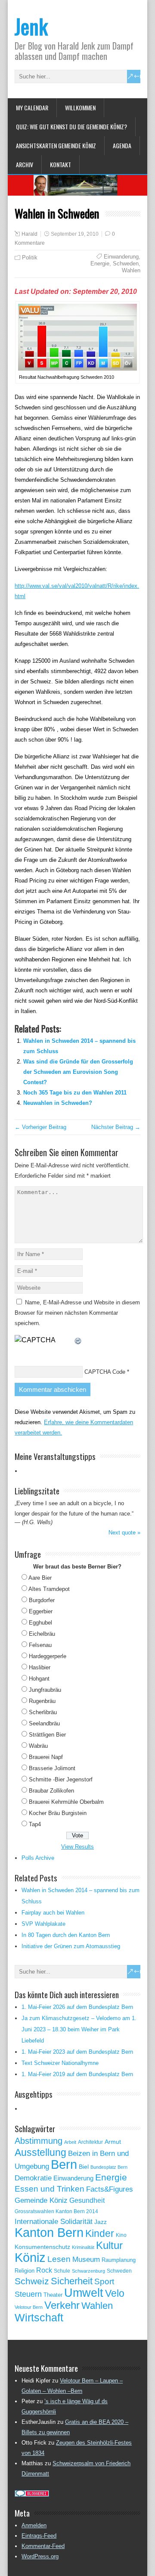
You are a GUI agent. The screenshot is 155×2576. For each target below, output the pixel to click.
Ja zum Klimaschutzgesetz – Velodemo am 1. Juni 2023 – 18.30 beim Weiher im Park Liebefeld (79, 2029)
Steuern (28, 2294)
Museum (86, 2259)
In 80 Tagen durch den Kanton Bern (66, 1935)
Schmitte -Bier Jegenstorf (61, 1779)
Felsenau (40, 1645)
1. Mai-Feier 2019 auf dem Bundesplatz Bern (77, 2074)
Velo (115, 2293)
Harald (29, 234)
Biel (84, 2167)
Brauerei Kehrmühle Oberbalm (66, 1802)
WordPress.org (40, 2556)
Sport (104, 2281)
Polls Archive (38, 1858)
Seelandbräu (44, 1723)
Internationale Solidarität (54, 2222)
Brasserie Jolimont (52, 1768)
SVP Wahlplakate (43, 1924)
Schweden (126, 264)
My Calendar (32, 108)
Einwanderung (121, 257)
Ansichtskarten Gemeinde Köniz (56, 145)
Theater (53, 2295)
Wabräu (38, 1746)
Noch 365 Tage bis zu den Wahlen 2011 (75, 1093)
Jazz (101, 2222)
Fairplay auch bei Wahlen (53, 1913)
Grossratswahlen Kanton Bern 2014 (56, 2211)
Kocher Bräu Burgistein (58, 1813)
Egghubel (40, 1623)
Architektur (90, 2142)
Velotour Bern (29, 2307)
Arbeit (70, 2142)
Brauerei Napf (46, 1757)
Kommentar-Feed (43, 2546)
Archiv (25, 164)
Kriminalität (83, 2247)
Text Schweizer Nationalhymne (60, 2063)
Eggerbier (41, 1611)
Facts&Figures (110, 2189)
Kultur (109, 2245)
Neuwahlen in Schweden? (58, 1103)
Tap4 (35, 1824)
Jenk (31, 26)
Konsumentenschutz (42, 2247)
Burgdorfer (42, 1600)
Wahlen (131, 270)
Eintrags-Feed (39, 2536)
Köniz (30, 2258)
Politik (30, 257)
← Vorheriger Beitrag (40, 1127)
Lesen (59, 2259)
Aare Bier (40, 1578)
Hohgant (39, 1679)
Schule (62, 2271)
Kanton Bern (49, 2233)
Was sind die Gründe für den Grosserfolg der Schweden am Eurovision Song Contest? (78, 1072)
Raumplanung (119, 2260)
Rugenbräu (42, 1701)
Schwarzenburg (88, 2271)
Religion (25, 2271)
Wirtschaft (39, 2317)
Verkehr (62, 2305)
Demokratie (33, 2178)
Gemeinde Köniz (41, 2200)
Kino (121, 2235)
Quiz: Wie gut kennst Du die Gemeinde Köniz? (71, 126)
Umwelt (84, 2293)
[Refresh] (78, 1340)
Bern (64, 2164)
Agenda (122, 145)
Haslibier (40, 1667)
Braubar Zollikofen (51, 1791)
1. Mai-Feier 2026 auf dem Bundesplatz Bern (77, 2007)
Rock (44, 2270)
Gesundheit (87, 2200)
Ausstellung (40, 2152)
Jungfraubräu (45, 1690)
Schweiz (32, 2281)
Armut (113, 2142)
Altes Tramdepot (49, 1589)
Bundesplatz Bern (109, 2167)
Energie (100, 264)
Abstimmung (39, 2141)
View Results (77, 1847)
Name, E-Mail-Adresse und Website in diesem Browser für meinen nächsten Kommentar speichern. (77, 1313)
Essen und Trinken (50, 2189)
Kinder (100, 2233)
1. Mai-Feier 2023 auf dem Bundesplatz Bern (77, 2052)
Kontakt (60, 164)
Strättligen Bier (47, 1735)
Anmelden (34, 2525)
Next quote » (124, 1533)
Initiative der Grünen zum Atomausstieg (71, 1946)
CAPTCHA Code (105, 1372)
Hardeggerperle (48, 1656)
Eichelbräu (42, 1634)
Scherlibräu (43, 1712)
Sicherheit (72, 2281)
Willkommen (80, 108)
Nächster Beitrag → (116, 1127)
